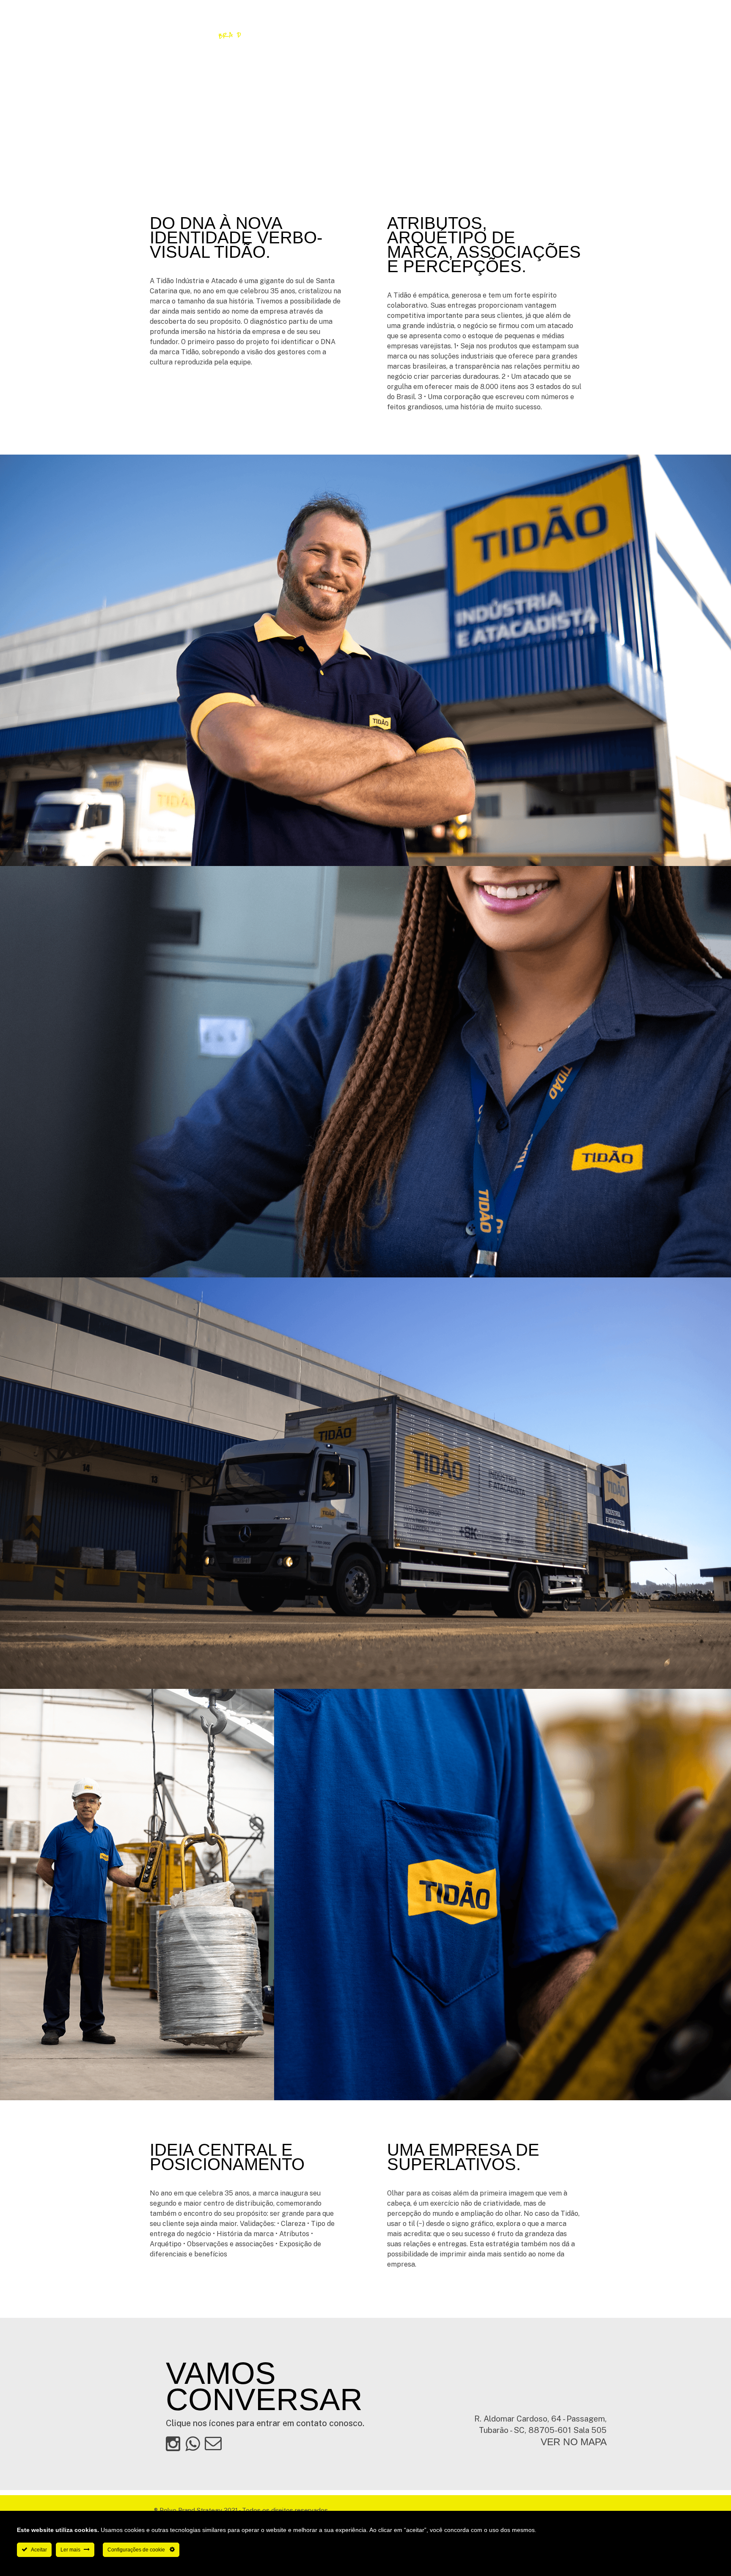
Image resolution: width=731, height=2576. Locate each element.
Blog (519, 34)
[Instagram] (585, 34)
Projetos (392, 34)
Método (437, 34)
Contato (481, 34)
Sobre (348, 34)
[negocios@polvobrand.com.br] (213, 2443)
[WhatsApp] (602, 34)
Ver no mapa (574, 2442)
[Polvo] (188, 34)
